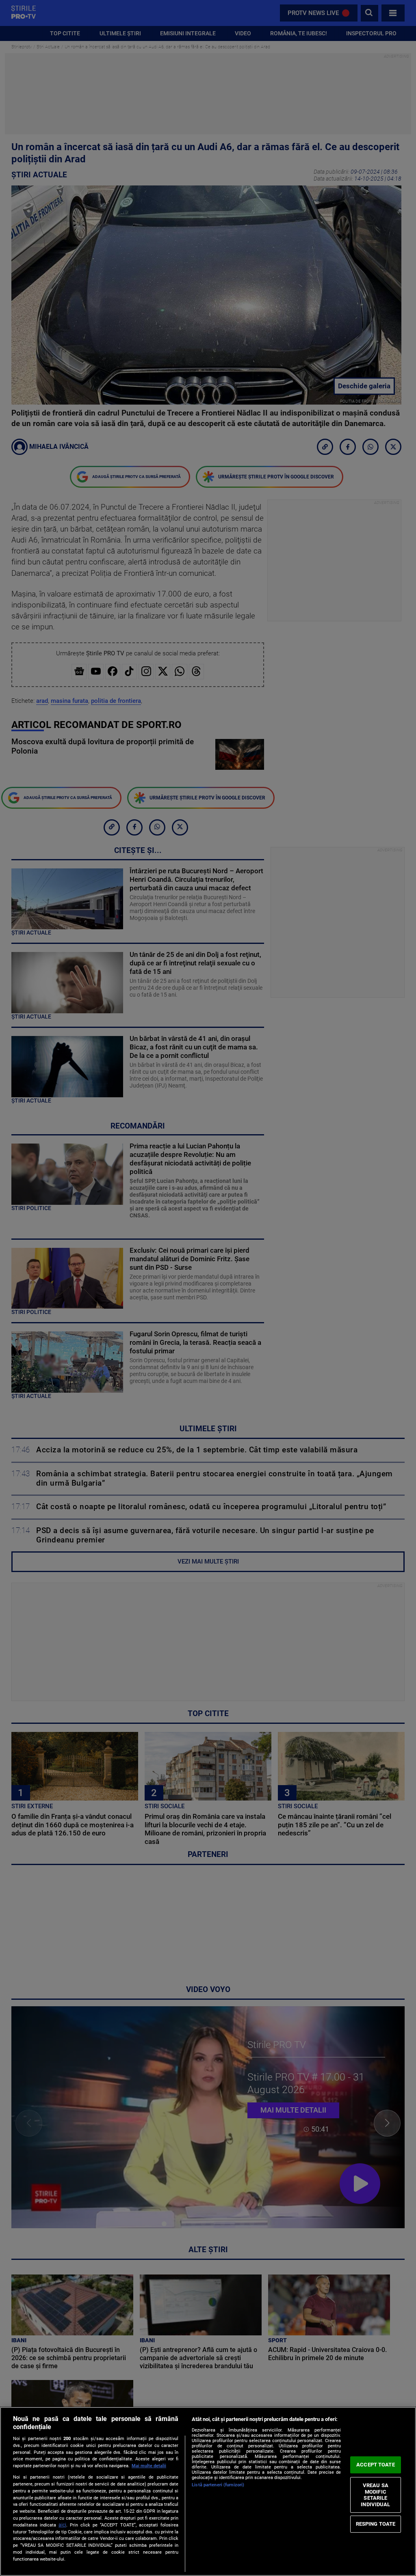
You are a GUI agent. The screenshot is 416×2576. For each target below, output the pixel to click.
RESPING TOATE (376, 2524)
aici (62, 2525)
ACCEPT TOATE (376, 2465)
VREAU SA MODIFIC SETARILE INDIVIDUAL (375, 2495)
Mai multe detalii (149, 2466)
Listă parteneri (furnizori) (218, 2485)
